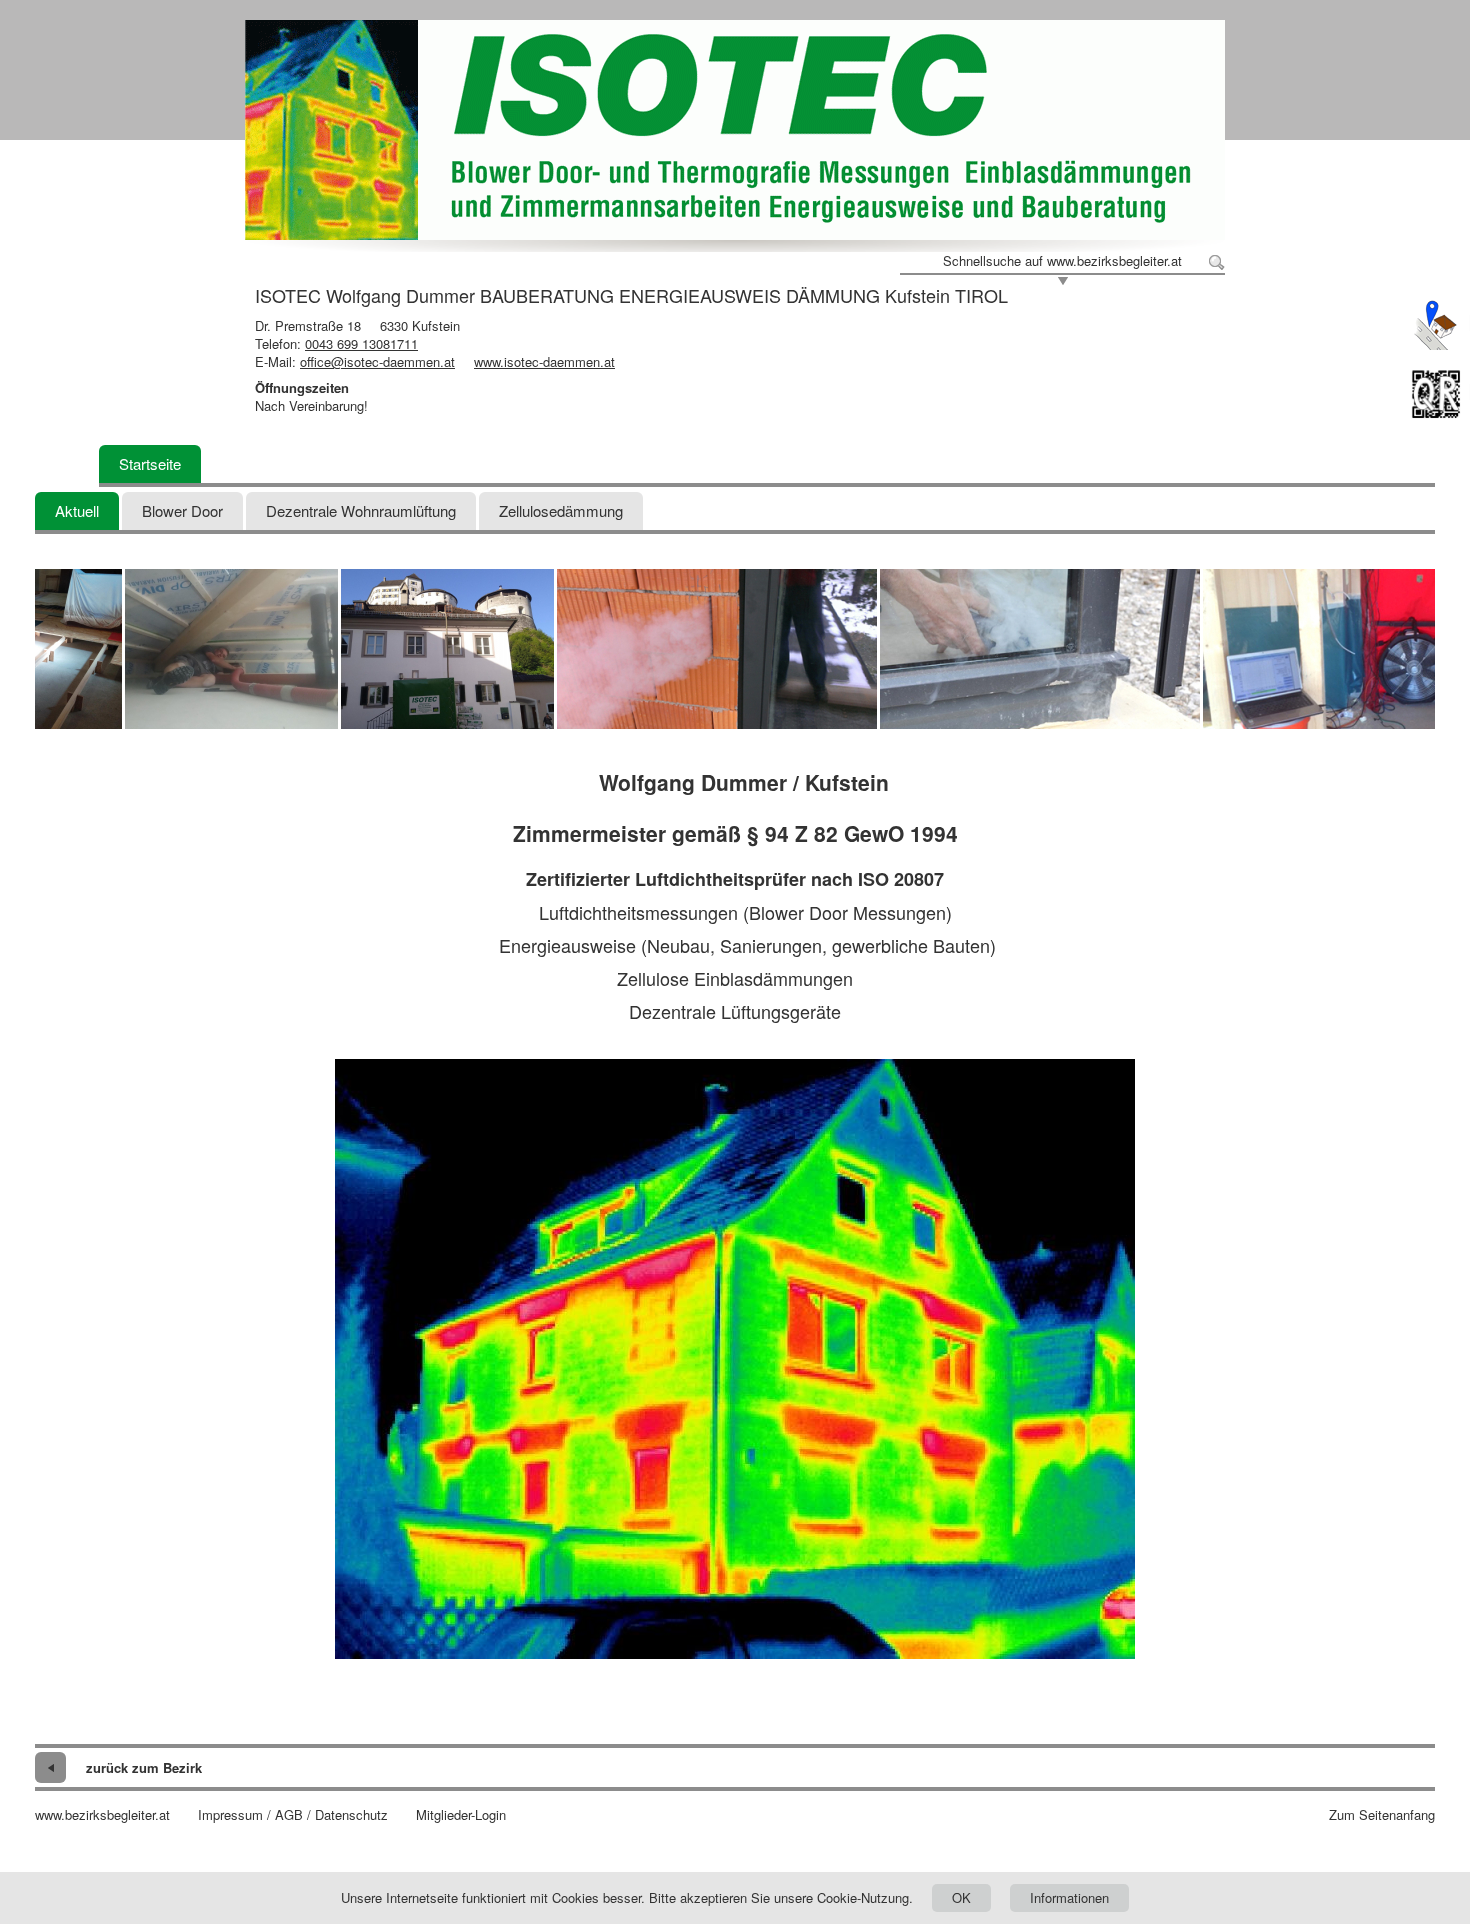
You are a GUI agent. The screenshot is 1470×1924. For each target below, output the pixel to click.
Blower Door (182, 510)
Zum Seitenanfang (1382, 1815)
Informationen (1069, 1897)
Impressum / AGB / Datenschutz (293, 1815)
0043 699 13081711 (361, 343)
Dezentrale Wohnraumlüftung (361, 510)
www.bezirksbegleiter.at (102, 1815)
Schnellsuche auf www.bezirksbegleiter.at (1062, 261)
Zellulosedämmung (561, 510)
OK (961, 1897)
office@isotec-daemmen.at (377, 361)
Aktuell (77, 510)
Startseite (150, 463)
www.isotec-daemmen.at (544, 361)
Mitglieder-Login (461, 1815)
